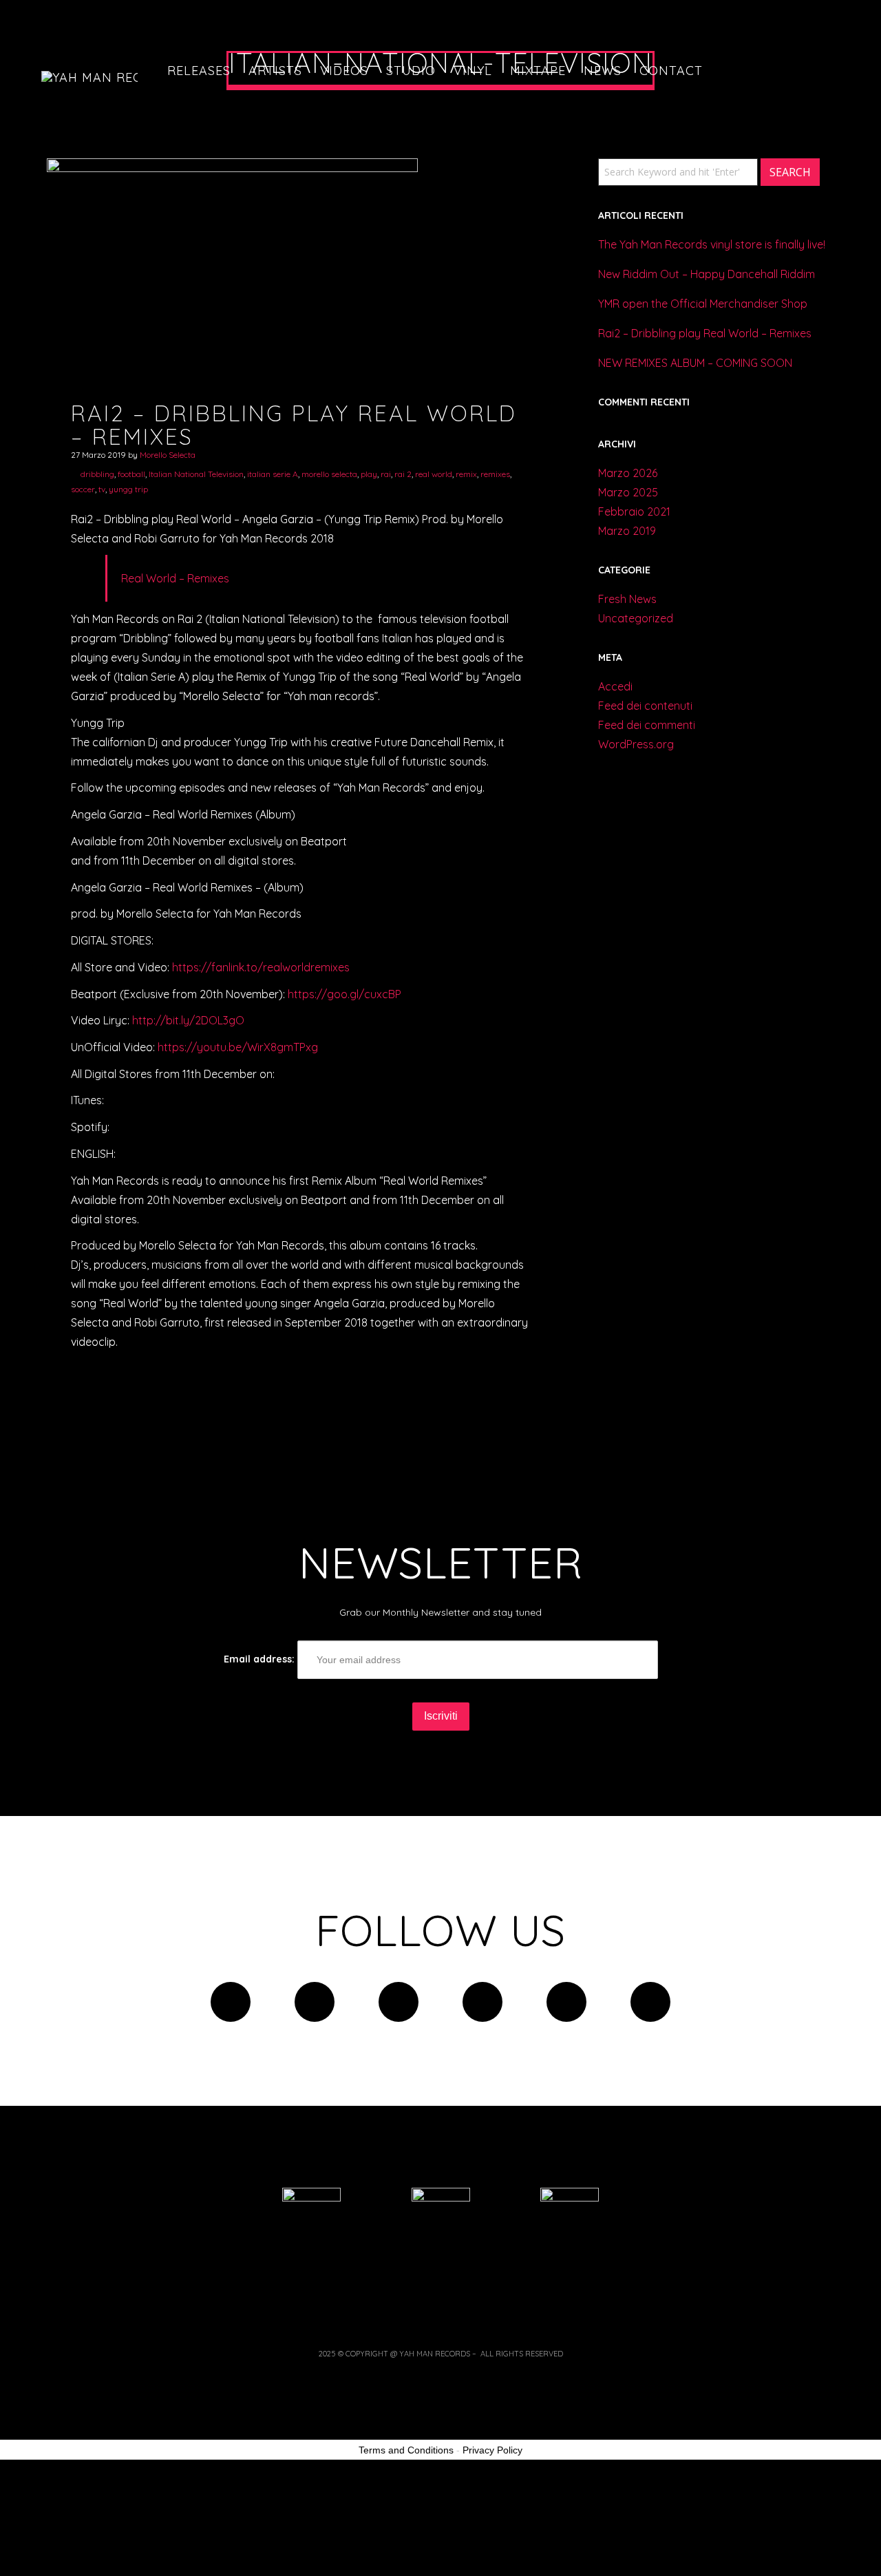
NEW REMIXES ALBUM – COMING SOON (695, 363)
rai (386, 474)
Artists (275, 71)
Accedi (615, 686)
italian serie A (273, 474)
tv (102, 489)
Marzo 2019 (627, 531)
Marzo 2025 (628, 492)
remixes (495, 474)
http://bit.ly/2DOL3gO (188, 1020)
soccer (83, 489)
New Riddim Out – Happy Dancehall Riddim (707, 274)
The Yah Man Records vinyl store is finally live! (712, 244)
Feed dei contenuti (645, 706)
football (131, 474)
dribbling (97, 474)
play (369, 474)
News (603, 71)
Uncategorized (636, 618)
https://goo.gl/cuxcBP (344, 994)
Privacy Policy (492, 2450)
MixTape (538, 71)
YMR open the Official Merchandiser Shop (703, 304)
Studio (411, 71)
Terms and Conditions (406, 2450)
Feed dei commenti (647, 725)
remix (466, 474)
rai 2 (403, 474)
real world (434, 474)
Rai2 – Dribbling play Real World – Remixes (705, 333)
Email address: (261, 1659)
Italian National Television (196, 474)
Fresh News (627, 599)
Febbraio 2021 (634, 511)
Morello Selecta (168, 455)
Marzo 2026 (628, 473)
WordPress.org (636, 744)
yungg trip (128, 489)
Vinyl (473, 71)
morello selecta (329, 474)
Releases (199, 71)
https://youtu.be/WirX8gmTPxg (238, 1047)
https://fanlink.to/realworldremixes (261, 967)
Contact (671, 71)
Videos (344, 71)
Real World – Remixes (175, 578)
